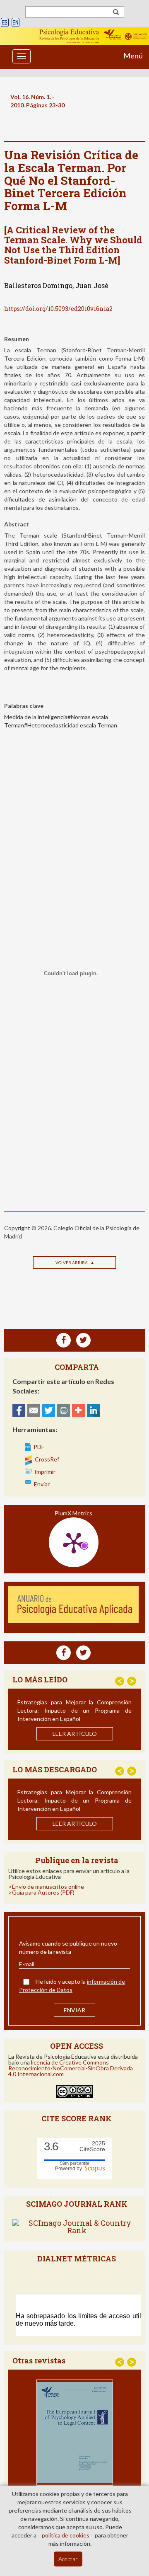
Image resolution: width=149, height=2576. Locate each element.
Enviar (42, 1484)
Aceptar (68, 2559)
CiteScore (92, 2146)
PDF (39, 1447)
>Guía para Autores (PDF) (41, 1892)
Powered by (70, 2169)
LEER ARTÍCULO (75, 1734)
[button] (120, 1681)
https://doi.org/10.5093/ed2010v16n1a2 (58, 309)
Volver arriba (72, 1263)
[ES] (5, 23)
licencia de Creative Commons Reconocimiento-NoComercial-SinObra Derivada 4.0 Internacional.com (71, 2068)
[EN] (16, 23)
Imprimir (45, 1472)
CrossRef (47, 1459)
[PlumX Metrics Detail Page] (74, 1542)
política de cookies (66, 2535)
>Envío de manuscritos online (46, 1887)
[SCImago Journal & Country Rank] (77, 2226)
